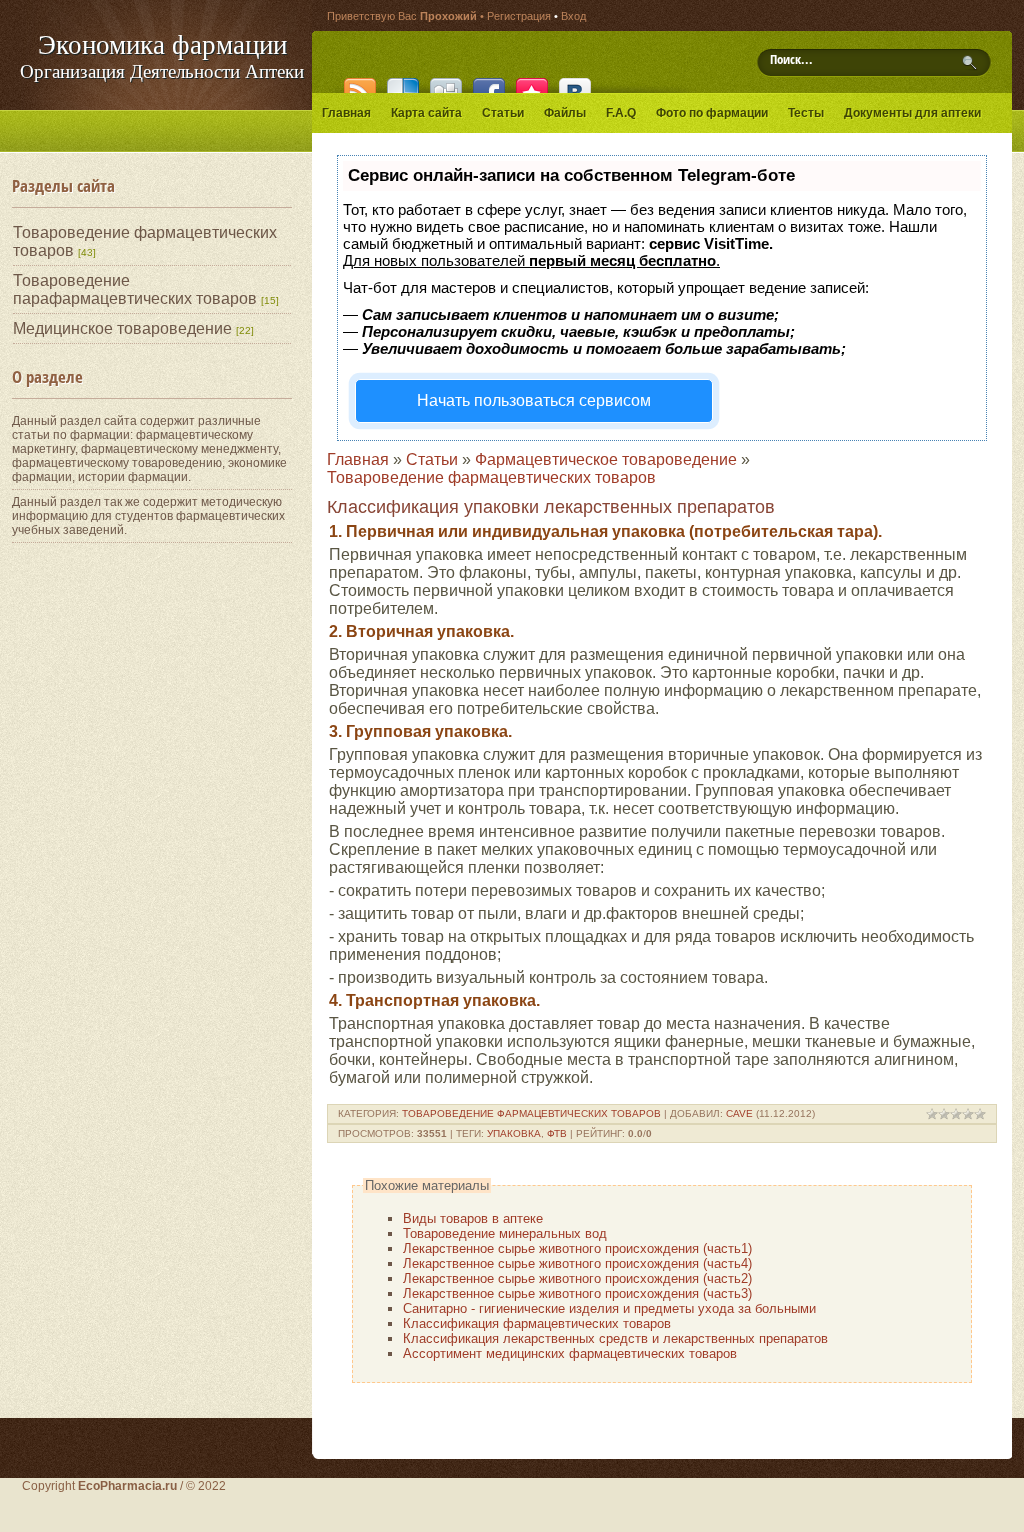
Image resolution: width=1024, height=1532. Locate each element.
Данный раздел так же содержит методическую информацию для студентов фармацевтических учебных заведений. (148, 516)
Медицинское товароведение (122, 328)
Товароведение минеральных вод (505, 1233)
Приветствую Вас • (407, 16)
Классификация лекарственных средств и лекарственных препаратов (615, 1338)
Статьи (432, 459)
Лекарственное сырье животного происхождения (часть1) (577, 1248)
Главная (358, 459)
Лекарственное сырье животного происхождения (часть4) (577, 1263)
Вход (573, 16)
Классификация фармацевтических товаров (537, 1323)
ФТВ (557, 1133)
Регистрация (519, 16)
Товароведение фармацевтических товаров (491, 477)
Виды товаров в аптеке (473, 1218)
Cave (739, 1113)
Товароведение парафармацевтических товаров (135, 289)
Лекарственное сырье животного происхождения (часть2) (577, 1278)
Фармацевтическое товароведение (606, 459)
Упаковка (514, 1133)
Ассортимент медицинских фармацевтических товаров (570, 1353)
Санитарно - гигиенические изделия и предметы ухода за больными (609, 1308)
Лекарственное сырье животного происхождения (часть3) (577, 1293)
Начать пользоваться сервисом (534, 400)
